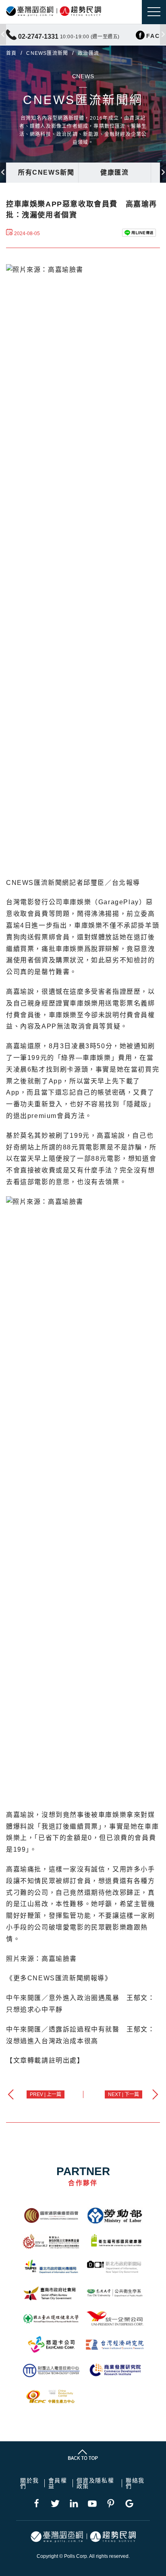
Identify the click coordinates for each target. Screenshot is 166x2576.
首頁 (11, 53)
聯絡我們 (135, 2483)
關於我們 (30, 2483)
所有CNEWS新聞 (46, 172)
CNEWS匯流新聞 (47, 53)
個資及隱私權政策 (95, 2483)
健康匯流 (114, 172)
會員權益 (58, 2483)
